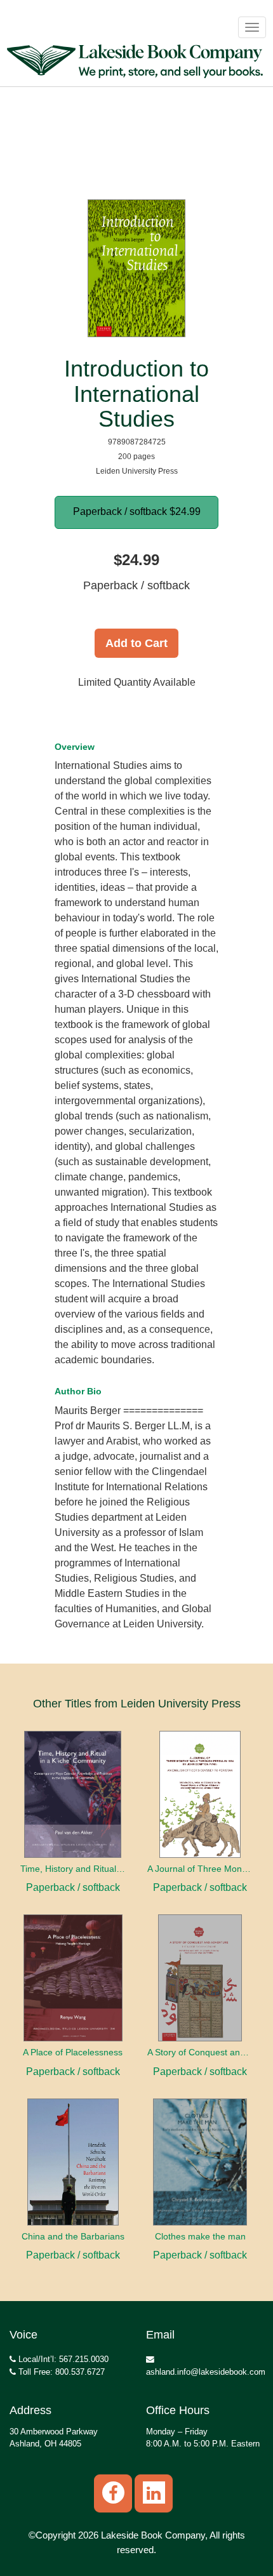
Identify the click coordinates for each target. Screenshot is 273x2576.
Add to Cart (136, 643)
